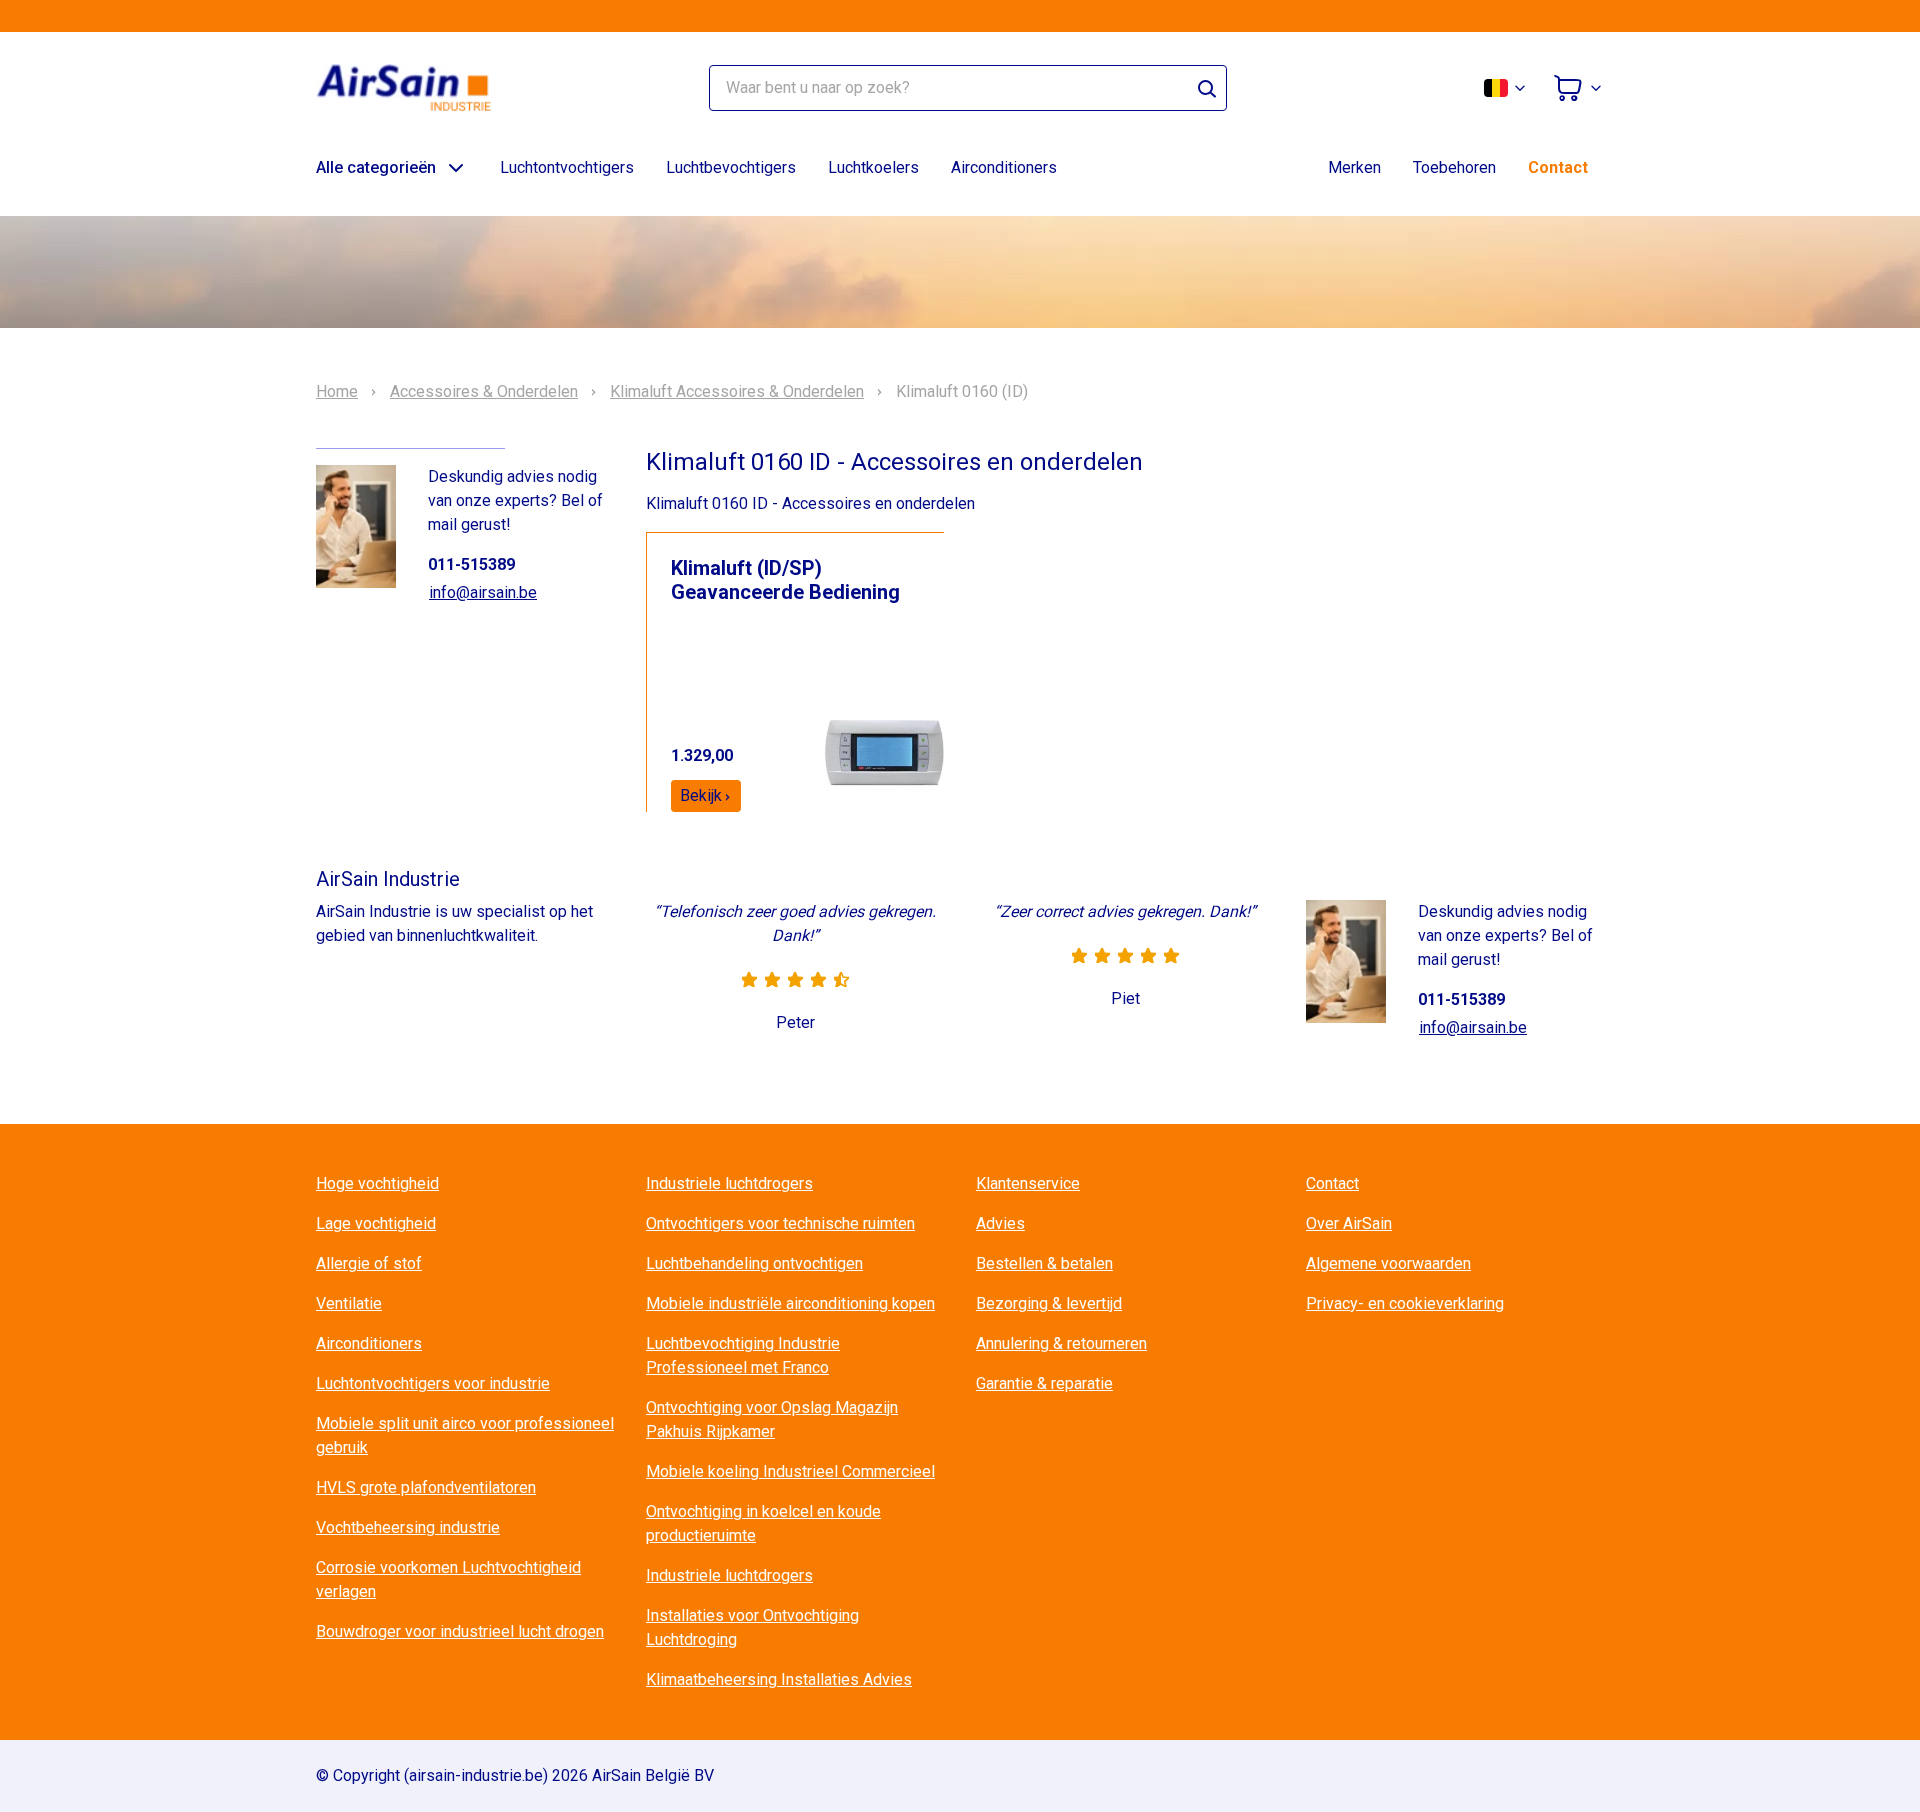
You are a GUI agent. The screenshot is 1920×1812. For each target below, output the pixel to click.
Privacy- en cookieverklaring (1405, 1303)
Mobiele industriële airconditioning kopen (790, 1303)
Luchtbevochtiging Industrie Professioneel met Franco (743, 1355)
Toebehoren (1454, 167)
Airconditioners (1004, 167)
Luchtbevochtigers (731, 167)
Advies (1000, 1223)
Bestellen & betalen (1044, 1263)
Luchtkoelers (873, 167)
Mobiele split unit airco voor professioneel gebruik (465, 1435)
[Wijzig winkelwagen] (1578, 88)
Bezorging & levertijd (1049, 1303)
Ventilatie (349, 1303)
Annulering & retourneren (1061, 1343)
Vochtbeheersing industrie (408, 1527)
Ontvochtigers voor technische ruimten (780, 1223)
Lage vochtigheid (376, 1223)
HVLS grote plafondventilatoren (426, 1487)
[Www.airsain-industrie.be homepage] (416, 88)
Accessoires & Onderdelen (484, 392)
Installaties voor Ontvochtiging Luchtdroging (752, 1627)
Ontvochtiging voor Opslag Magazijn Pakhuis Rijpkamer (772, 1419)
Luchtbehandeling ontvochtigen (754, 1263)
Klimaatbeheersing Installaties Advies (779, 1679)
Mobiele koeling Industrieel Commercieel (790, 1471)
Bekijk (701, 795)
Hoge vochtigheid (377, 1183)
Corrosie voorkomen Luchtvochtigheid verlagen (448, 1579)
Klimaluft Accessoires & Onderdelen (737, 392)
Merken (1354, 167)
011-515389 (471, 564)
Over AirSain (1349, 1223)
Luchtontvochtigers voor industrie (433, 1383)
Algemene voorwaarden (1388, 1263)
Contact (1558, 167)
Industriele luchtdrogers (729, 1183)
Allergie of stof (369, 1263)
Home (337, 392)
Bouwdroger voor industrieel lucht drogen (460, 1631)
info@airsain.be (483, 592)
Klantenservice (1028, 1183)
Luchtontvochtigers (567, 167)
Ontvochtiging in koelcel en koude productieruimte (763, 1523)
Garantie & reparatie (1044, 1383)
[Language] (1506, 88)
